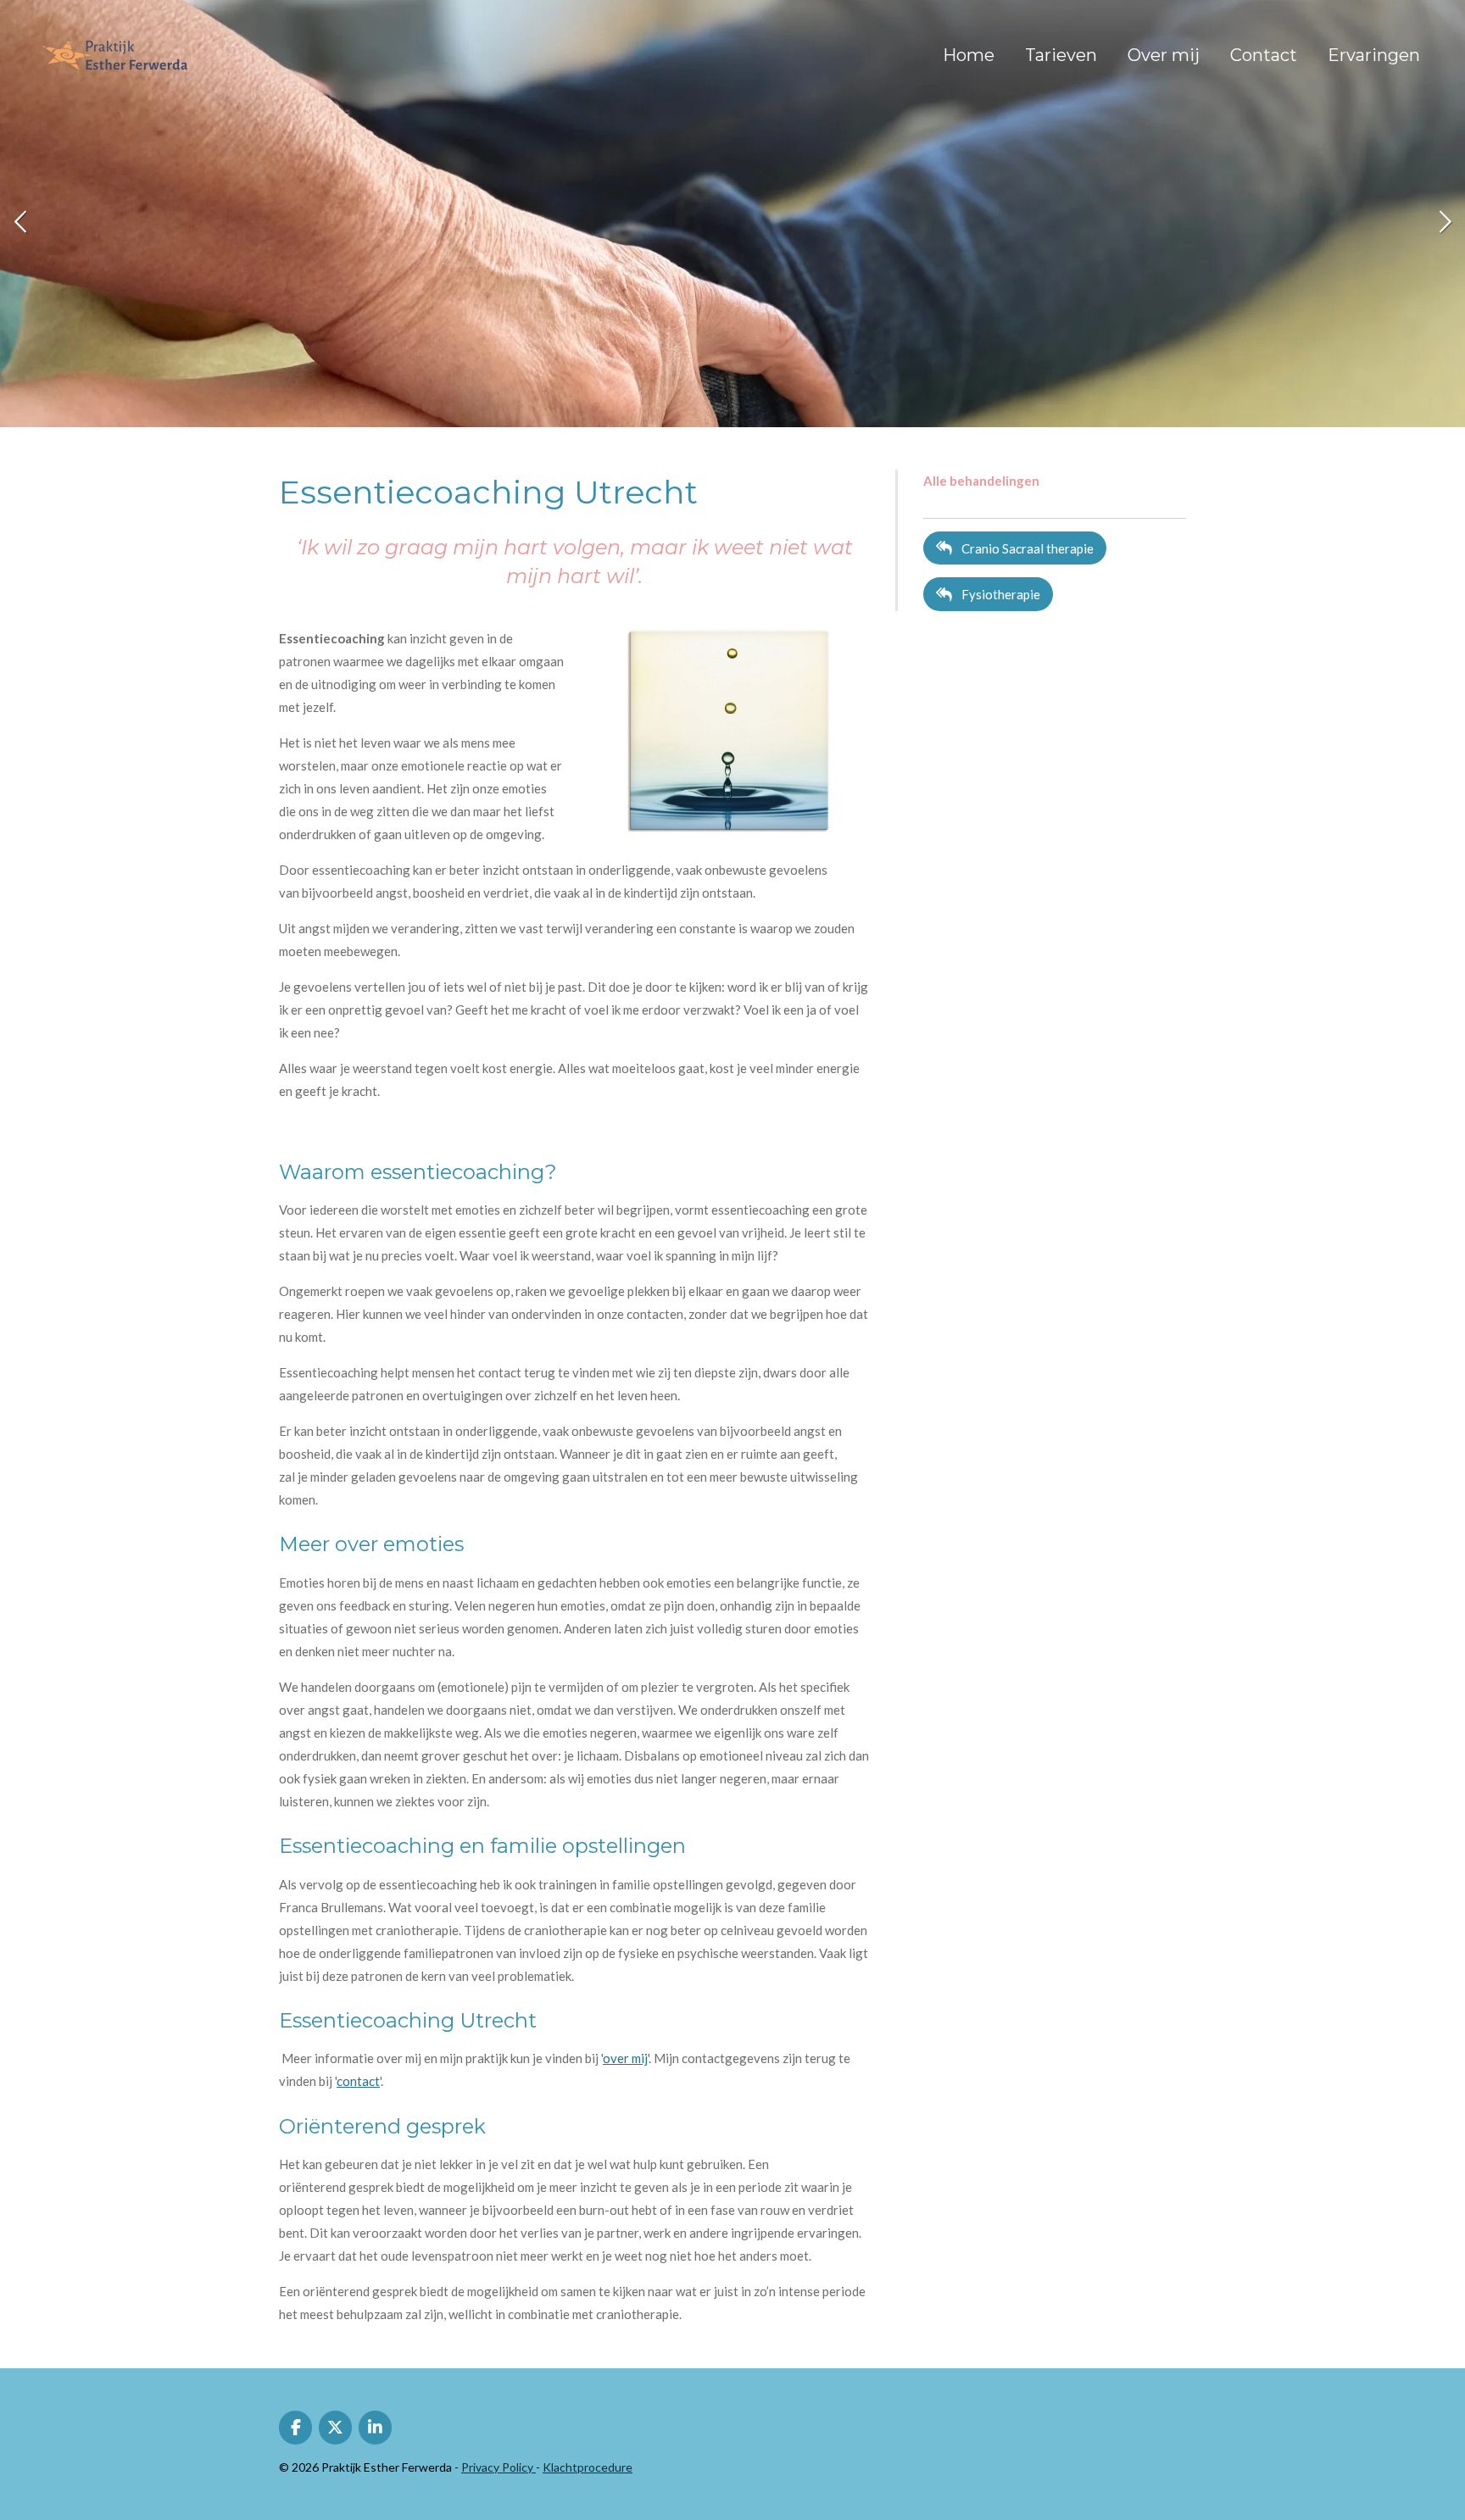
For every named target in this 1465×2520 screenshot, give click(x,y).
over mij (625, 2058)
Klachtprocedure (588, 2467)
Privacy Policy (499, 2467)
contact (358, 2081)
